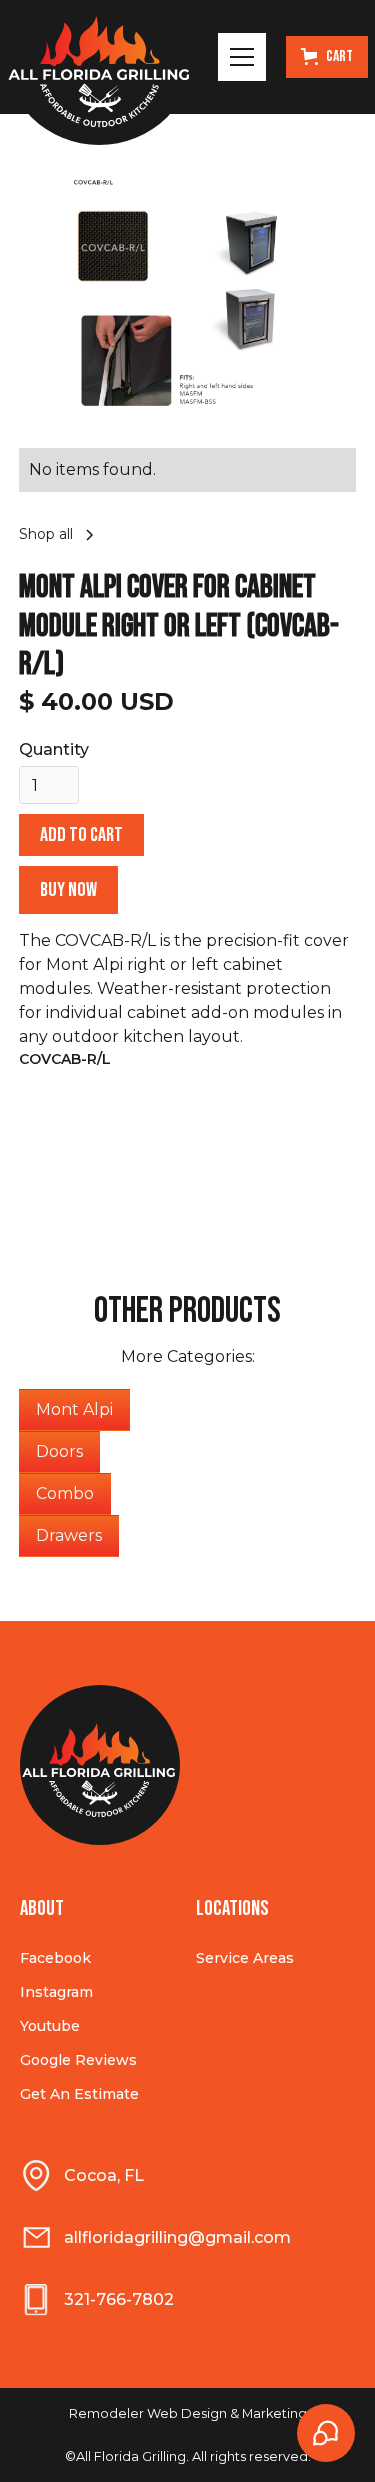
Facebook (55, 1958)
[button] (242, 57)
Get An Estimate (79, 2094)
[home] (99, 56)
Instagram (56, 1992)
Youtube (50, 2026)
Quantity (54, 749)
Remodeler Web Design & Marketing (188, 2413)
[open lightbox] (188, 297)
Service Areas (245, 1958)
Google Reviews (78, 2060)
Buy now (68, 890)
